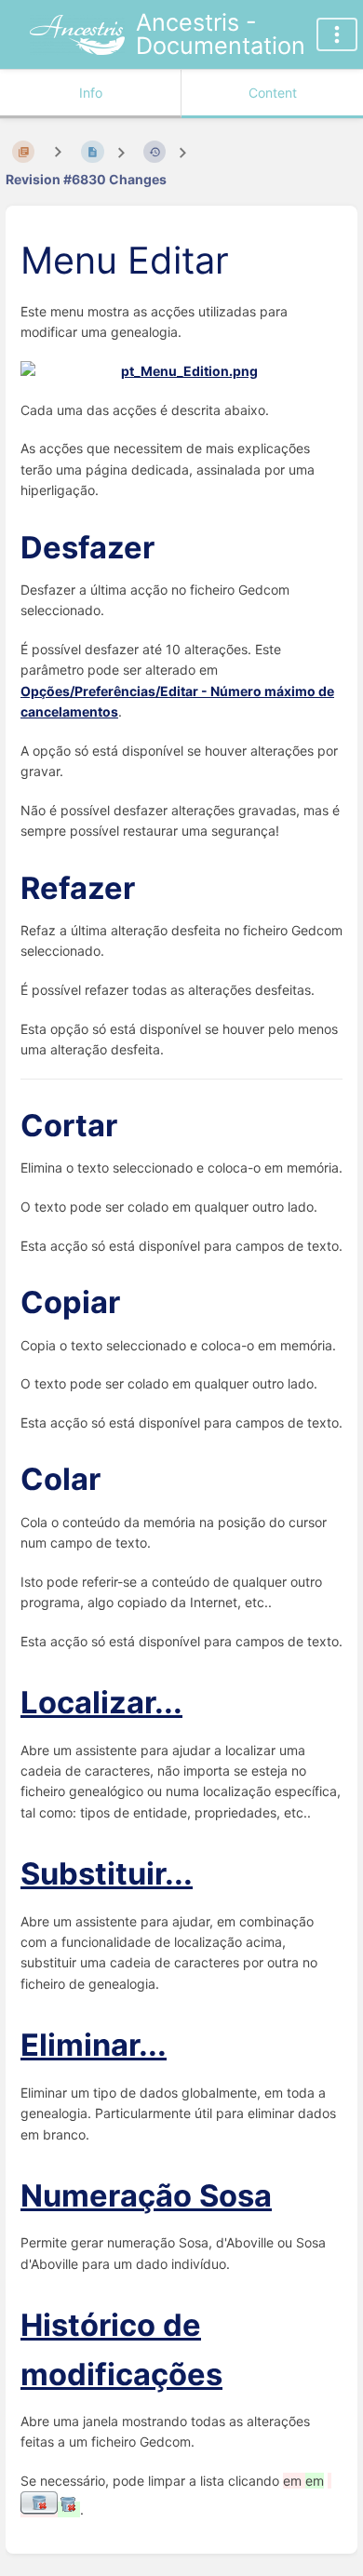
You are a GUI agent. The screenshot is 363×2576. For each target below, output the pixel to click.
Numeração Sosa (146, 2195)
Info (91, 93)
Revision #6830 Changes (86, 179)
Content (273, 93)
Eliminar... (94, 2045)
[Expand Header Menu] (337, 34)
